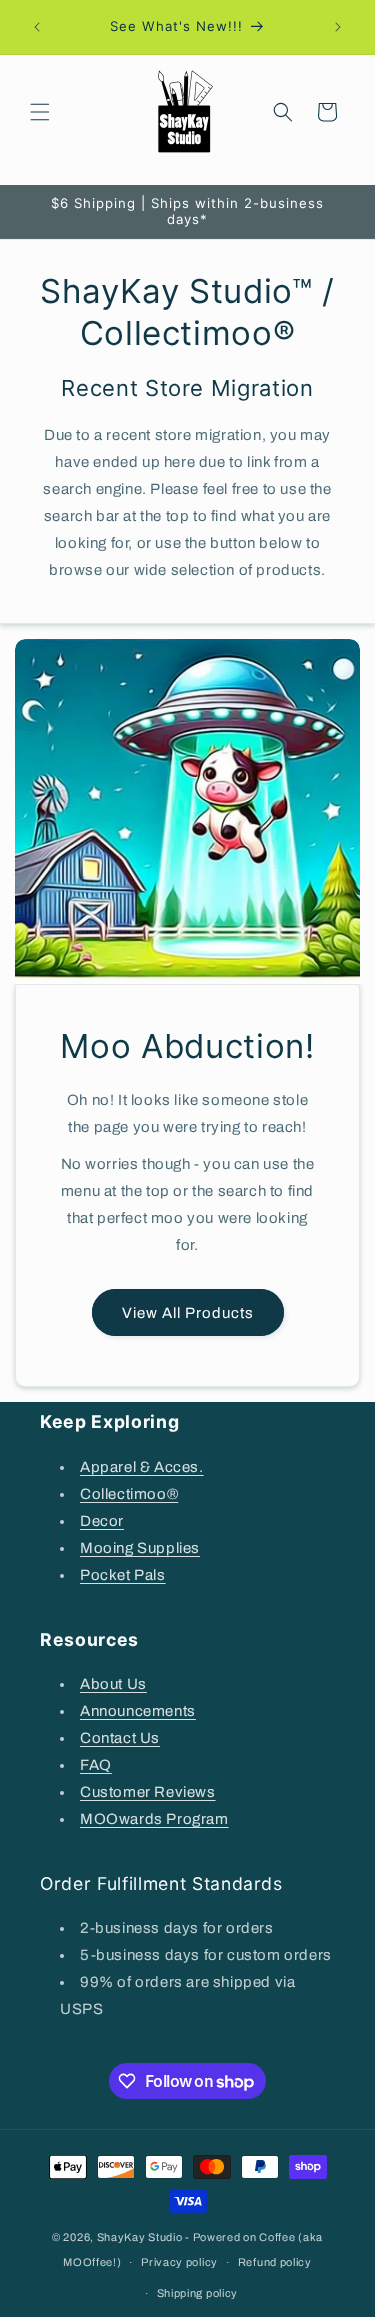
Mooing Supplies (140, 1548)
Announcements (138, 1711)
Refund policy (275, 2262)
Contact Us (120, 1738)
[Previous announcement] (37, 27)
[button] (40, 112)
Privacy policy (179, 2262)
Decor (102, 1521)
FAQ (96, 1765)
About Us (113, 1684)
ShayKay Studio (140, 2237)
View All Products (188, 1313)
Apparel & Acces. (142, 1467)
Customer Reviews (148, 1792)
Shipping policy (198, 2293)
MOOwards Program (154, 1819)
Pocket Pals (123, 1575)
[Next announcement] (338, 27)
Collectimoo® (129, 1494)
